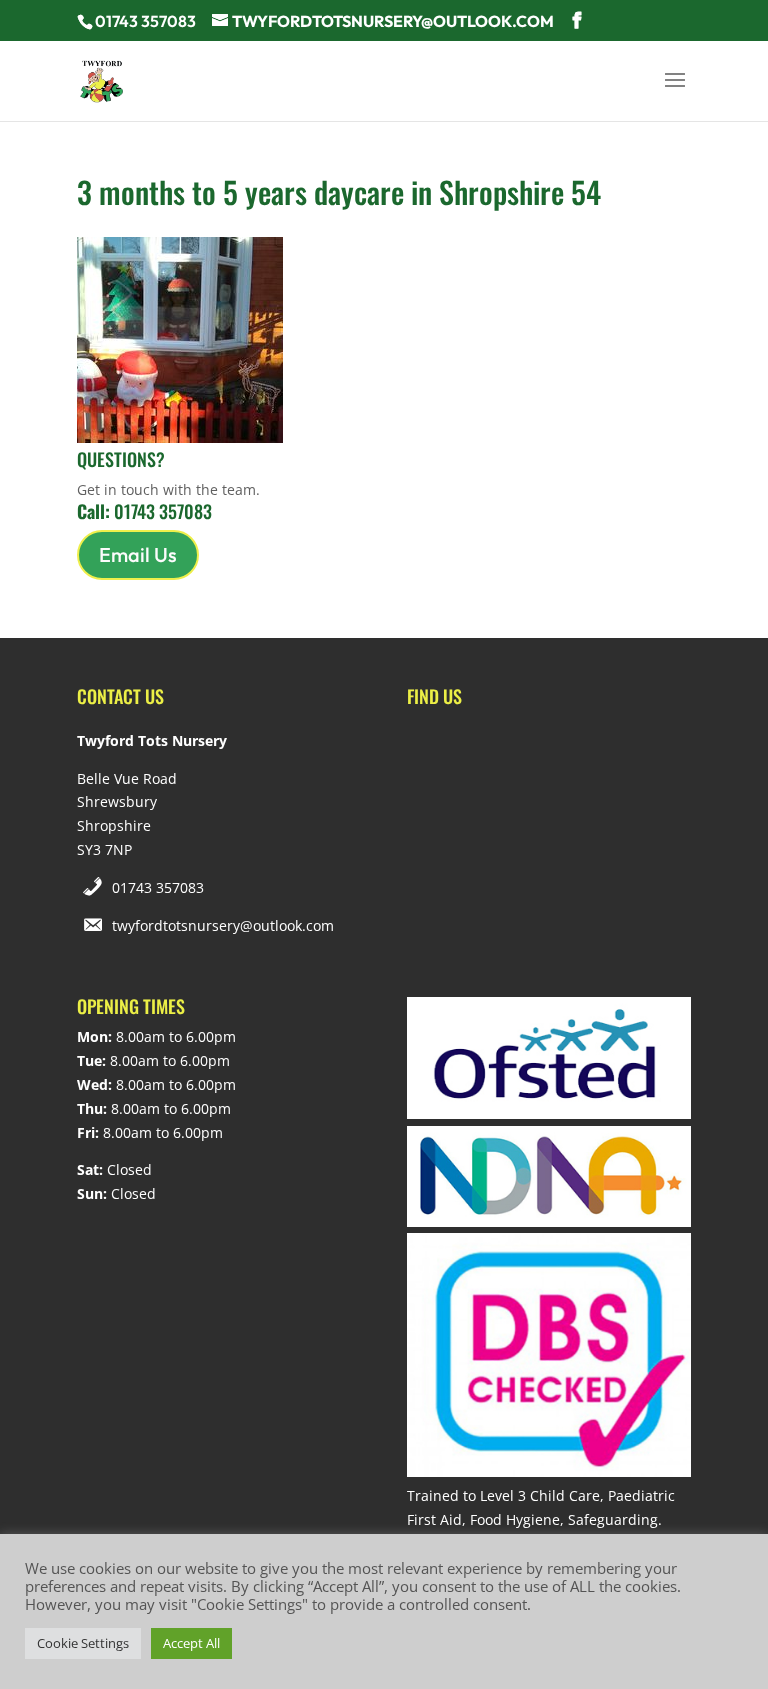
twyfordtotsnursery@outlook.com (223, 925)
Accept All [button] (191, 1643)
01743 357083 (158, 887)
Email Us (138, 554)
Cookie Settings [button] (83, 1643)
